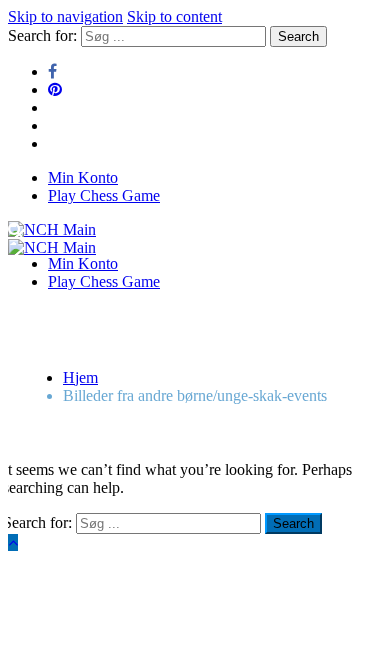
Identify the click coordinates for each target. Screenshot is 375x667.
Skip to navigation (65, 16)
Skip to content (174, 16)
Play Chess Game (104, 195)
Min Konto (83, 177)
